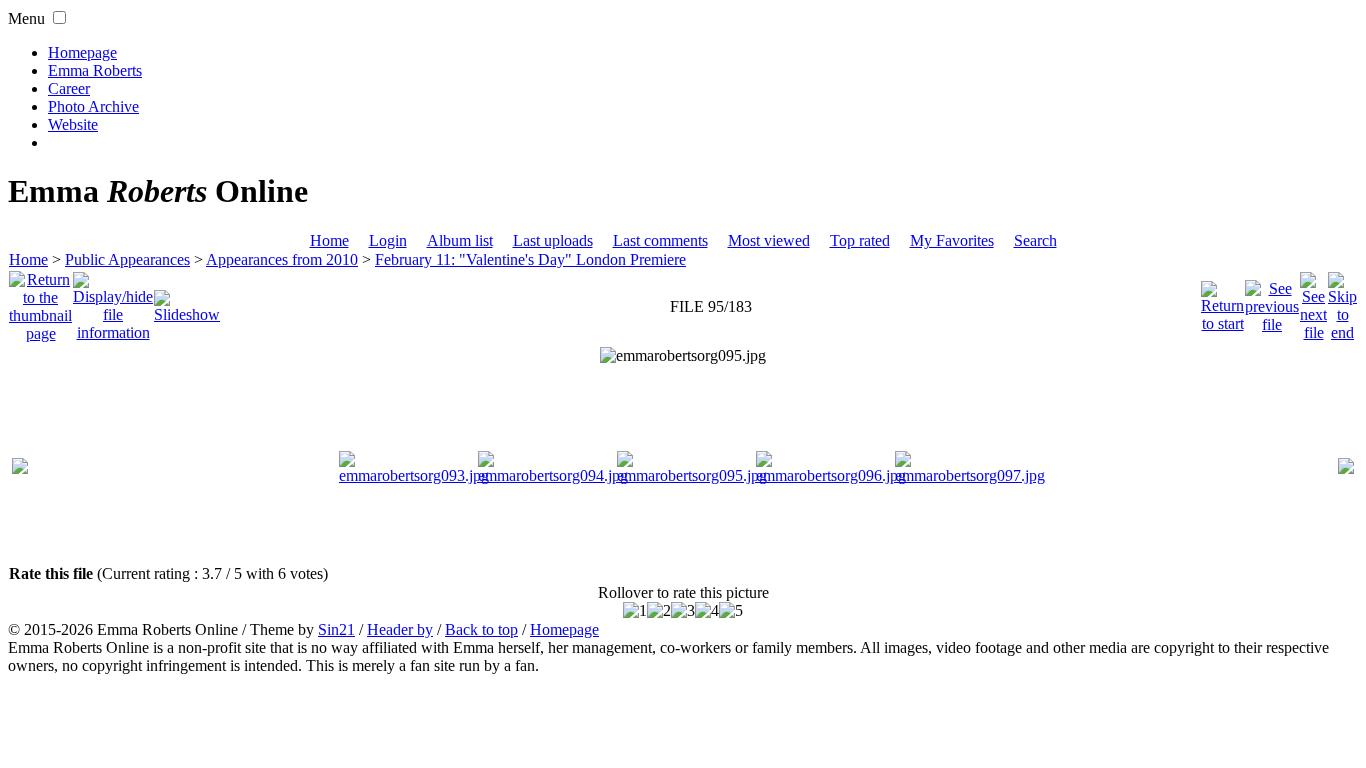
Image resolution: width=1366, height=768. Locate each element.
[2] (659, 611)
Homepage (82, 52)
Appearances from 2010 (282, 259)
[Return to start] (1222, 301)
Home (329, 240)
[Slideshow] (187, 301)
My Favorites (952, 240)
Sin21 (336, 629)
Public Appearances (127, 259)
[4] (707, 611)
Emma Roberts (95, 70)
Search (1035, 240)
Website (73, 124)
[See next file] (1313, 301)
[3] (683, 611)
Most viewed (769, 240)
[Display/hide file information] (113, 301)
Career (69, 88)
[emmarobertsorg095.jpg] (683, 356)
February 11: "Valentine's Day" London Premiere (530, 259)
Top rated (860, 240)
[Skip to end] (1342, 301)
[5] (731, 611)
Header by (400, 629)
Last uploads (553, 240)
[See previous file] (1272, 301)
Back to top (481, 629)
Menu (26, 18)
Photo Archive (93, 106)
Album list (460, 240)
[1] (635, 611)
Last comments (660, 240)
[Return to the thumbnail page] (40, 301)
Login (388, 240)
